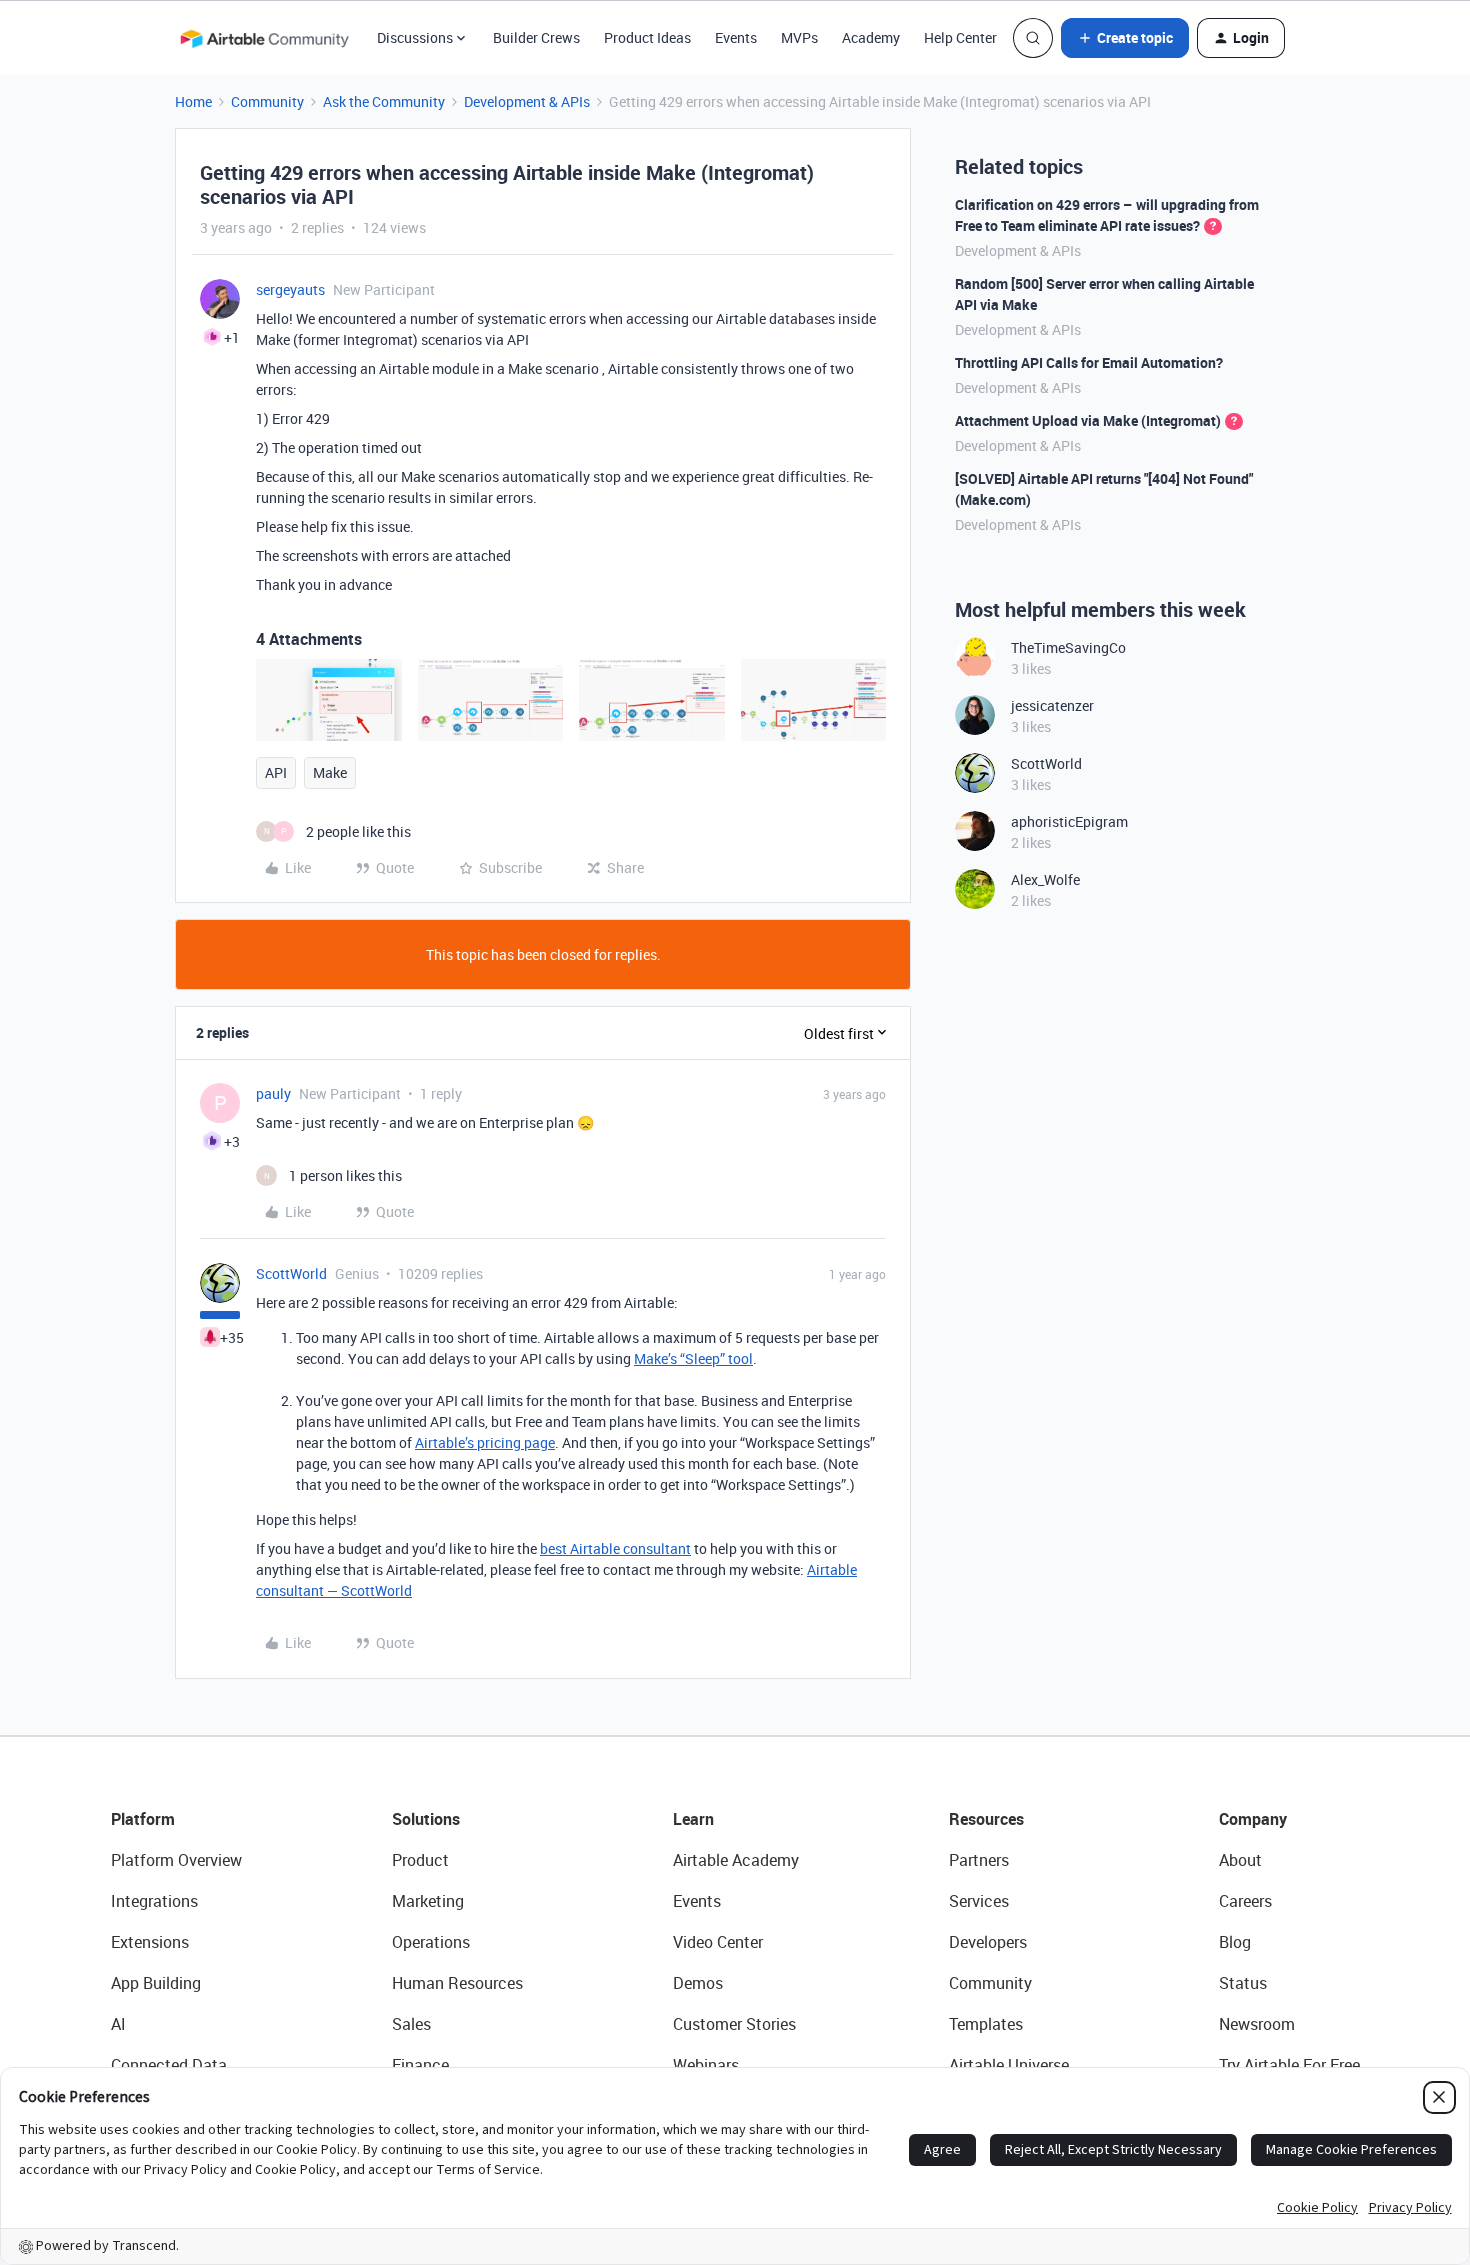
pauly (273, 1093)
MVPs (799, 37)
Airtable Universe (1009, 2065)
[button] (1125, 38)
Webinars (706, 2065)
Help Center (960, 37)
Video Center (718, 1942)
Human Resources (457, 1983)
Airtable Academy (736, 1860)
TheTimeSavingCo (1068, 647)
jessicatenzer (1052, 705)
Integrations (154, 1901)
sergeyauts (290, 289)
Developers (988, 1942)
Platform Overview (176, 1860)
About (1240, 1860)
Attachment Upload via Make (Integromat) (1088, 420)
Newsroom (1257, 2024)
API (276, 772)
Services (979, 1901)
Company (1253, 1819)
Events (736, 37)
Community (267, 101)
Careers (1245, 1901)
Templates (986, 2024)
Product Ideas (647, 37)
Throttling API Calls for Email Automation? (1089, 362)
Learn (693, 1819)
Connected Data (169, 2065)
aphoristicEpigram (1069, 821)
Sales (411, 2024)
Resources (986, 1819)
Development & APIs (527, 101)
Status (1243, 1983)
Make (330, 772)
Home (193, 101)
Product (420, 1860)
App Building (156, 1983)
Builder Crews (536, 37)
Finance (420, 2065)
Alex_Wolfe (1045, 879)
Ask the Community (384, 101)
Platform (143, 1819)
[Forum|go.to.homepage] (264, 38)
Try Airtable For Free (1289, 2065)
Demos (698, 1983)
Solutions (426, 1819)
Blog (1235, 1942)
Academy (871, 37)
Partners (979, 1860)
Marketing (428, 1901)
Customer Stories (734, 2024)
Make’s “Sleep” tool (693, 1358)
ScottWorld (291, 1273)
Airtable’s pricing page (485, 1442)
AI (118, 2024)
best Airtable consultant (615, 1548)
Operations (431, 1942)
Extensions (150, 1942)
